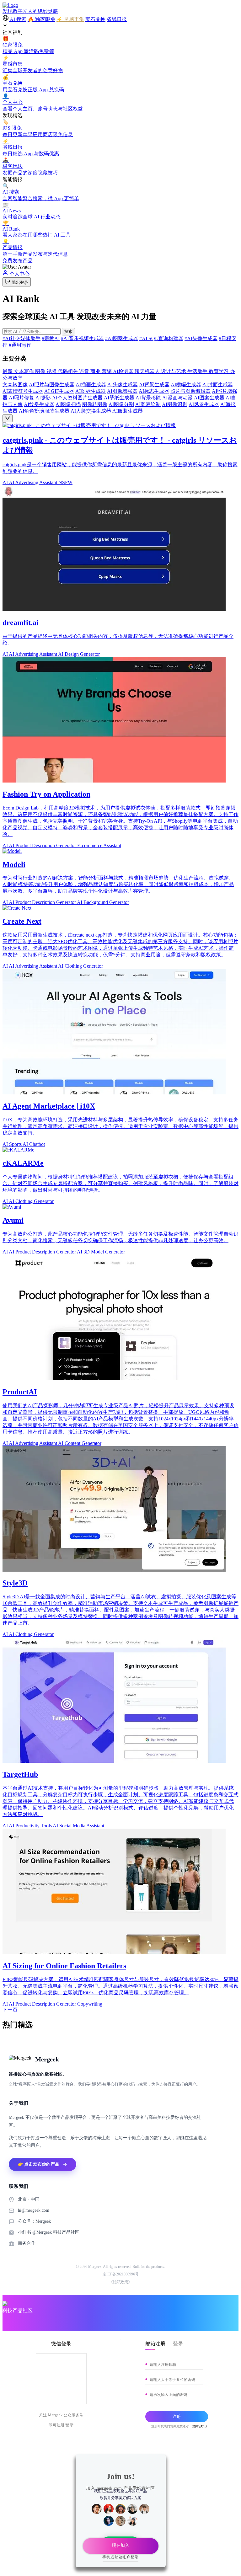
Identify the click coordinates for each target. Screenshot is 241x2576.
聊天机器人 (148, 371)
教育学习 (219, 371)
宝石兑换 (95, 19)
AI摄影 (43, 398)
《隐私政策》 (120, 2282)
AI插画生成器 (91, 385)
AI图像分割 (121, 404)
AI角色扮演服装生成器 (44, 411)
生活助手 (198, 371)
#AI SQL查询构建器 (161, 338)
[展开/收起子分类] (8, 418)
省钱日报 (117, 19)
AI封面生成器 (218, 385)
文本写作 (24, 371)
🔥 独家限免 (41, 19)
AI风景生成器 (204, 404)
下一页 (10, 2010)
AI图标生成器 (91, 391)
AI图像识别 (175, 404)
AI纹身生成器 (39, 404)
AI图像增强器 (122, 391)
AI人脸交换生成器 (91, 411)
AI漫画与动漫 (177, 398)
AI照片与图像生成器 (52, 385)
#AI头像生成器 (201, 338)
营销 (107, 371)
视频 (52, 371)
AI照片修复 (21, 398)
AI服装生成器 (128, 411)
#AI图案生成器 (122, 338)
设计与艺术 (174, 371)
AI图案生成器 (209, 398)
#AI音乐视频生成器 (82, 338)
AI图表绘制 (148, 404)
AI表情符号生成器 (23, 391)
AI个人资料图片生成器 (77, 398)
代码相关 (68, 371)
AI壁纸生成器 (119, 398)
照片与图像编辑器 (190, 391)
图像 (41, 371)
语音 (85, 371)
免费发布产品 (18, 261)
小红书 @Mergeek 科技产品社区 (49, 2232)
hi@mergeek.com (34, 2210)
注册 (177, 2416)
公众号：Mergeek (34, 2221)
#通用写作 (20, 345)
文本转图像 (15, 385)
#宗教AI (51, 338)
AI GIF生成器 (59, 391)
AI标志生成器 (154, 391)
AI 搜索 (18, 19)
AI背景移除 (148, 398)
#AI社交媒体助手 (21, 338)
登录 (178, 2344)
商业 (96, 371)
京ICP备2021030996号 (121, 2274)
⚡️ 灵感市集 (70, 19)
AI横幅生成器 (186, 385)
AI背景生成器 (154, 385)
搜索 (68, 331)
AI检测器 (124, 371)
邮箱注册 (155, 2344)
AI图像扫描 (68, 404)
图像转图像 (95, 404)
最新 (8, 371)
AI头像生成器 (123, 385)
